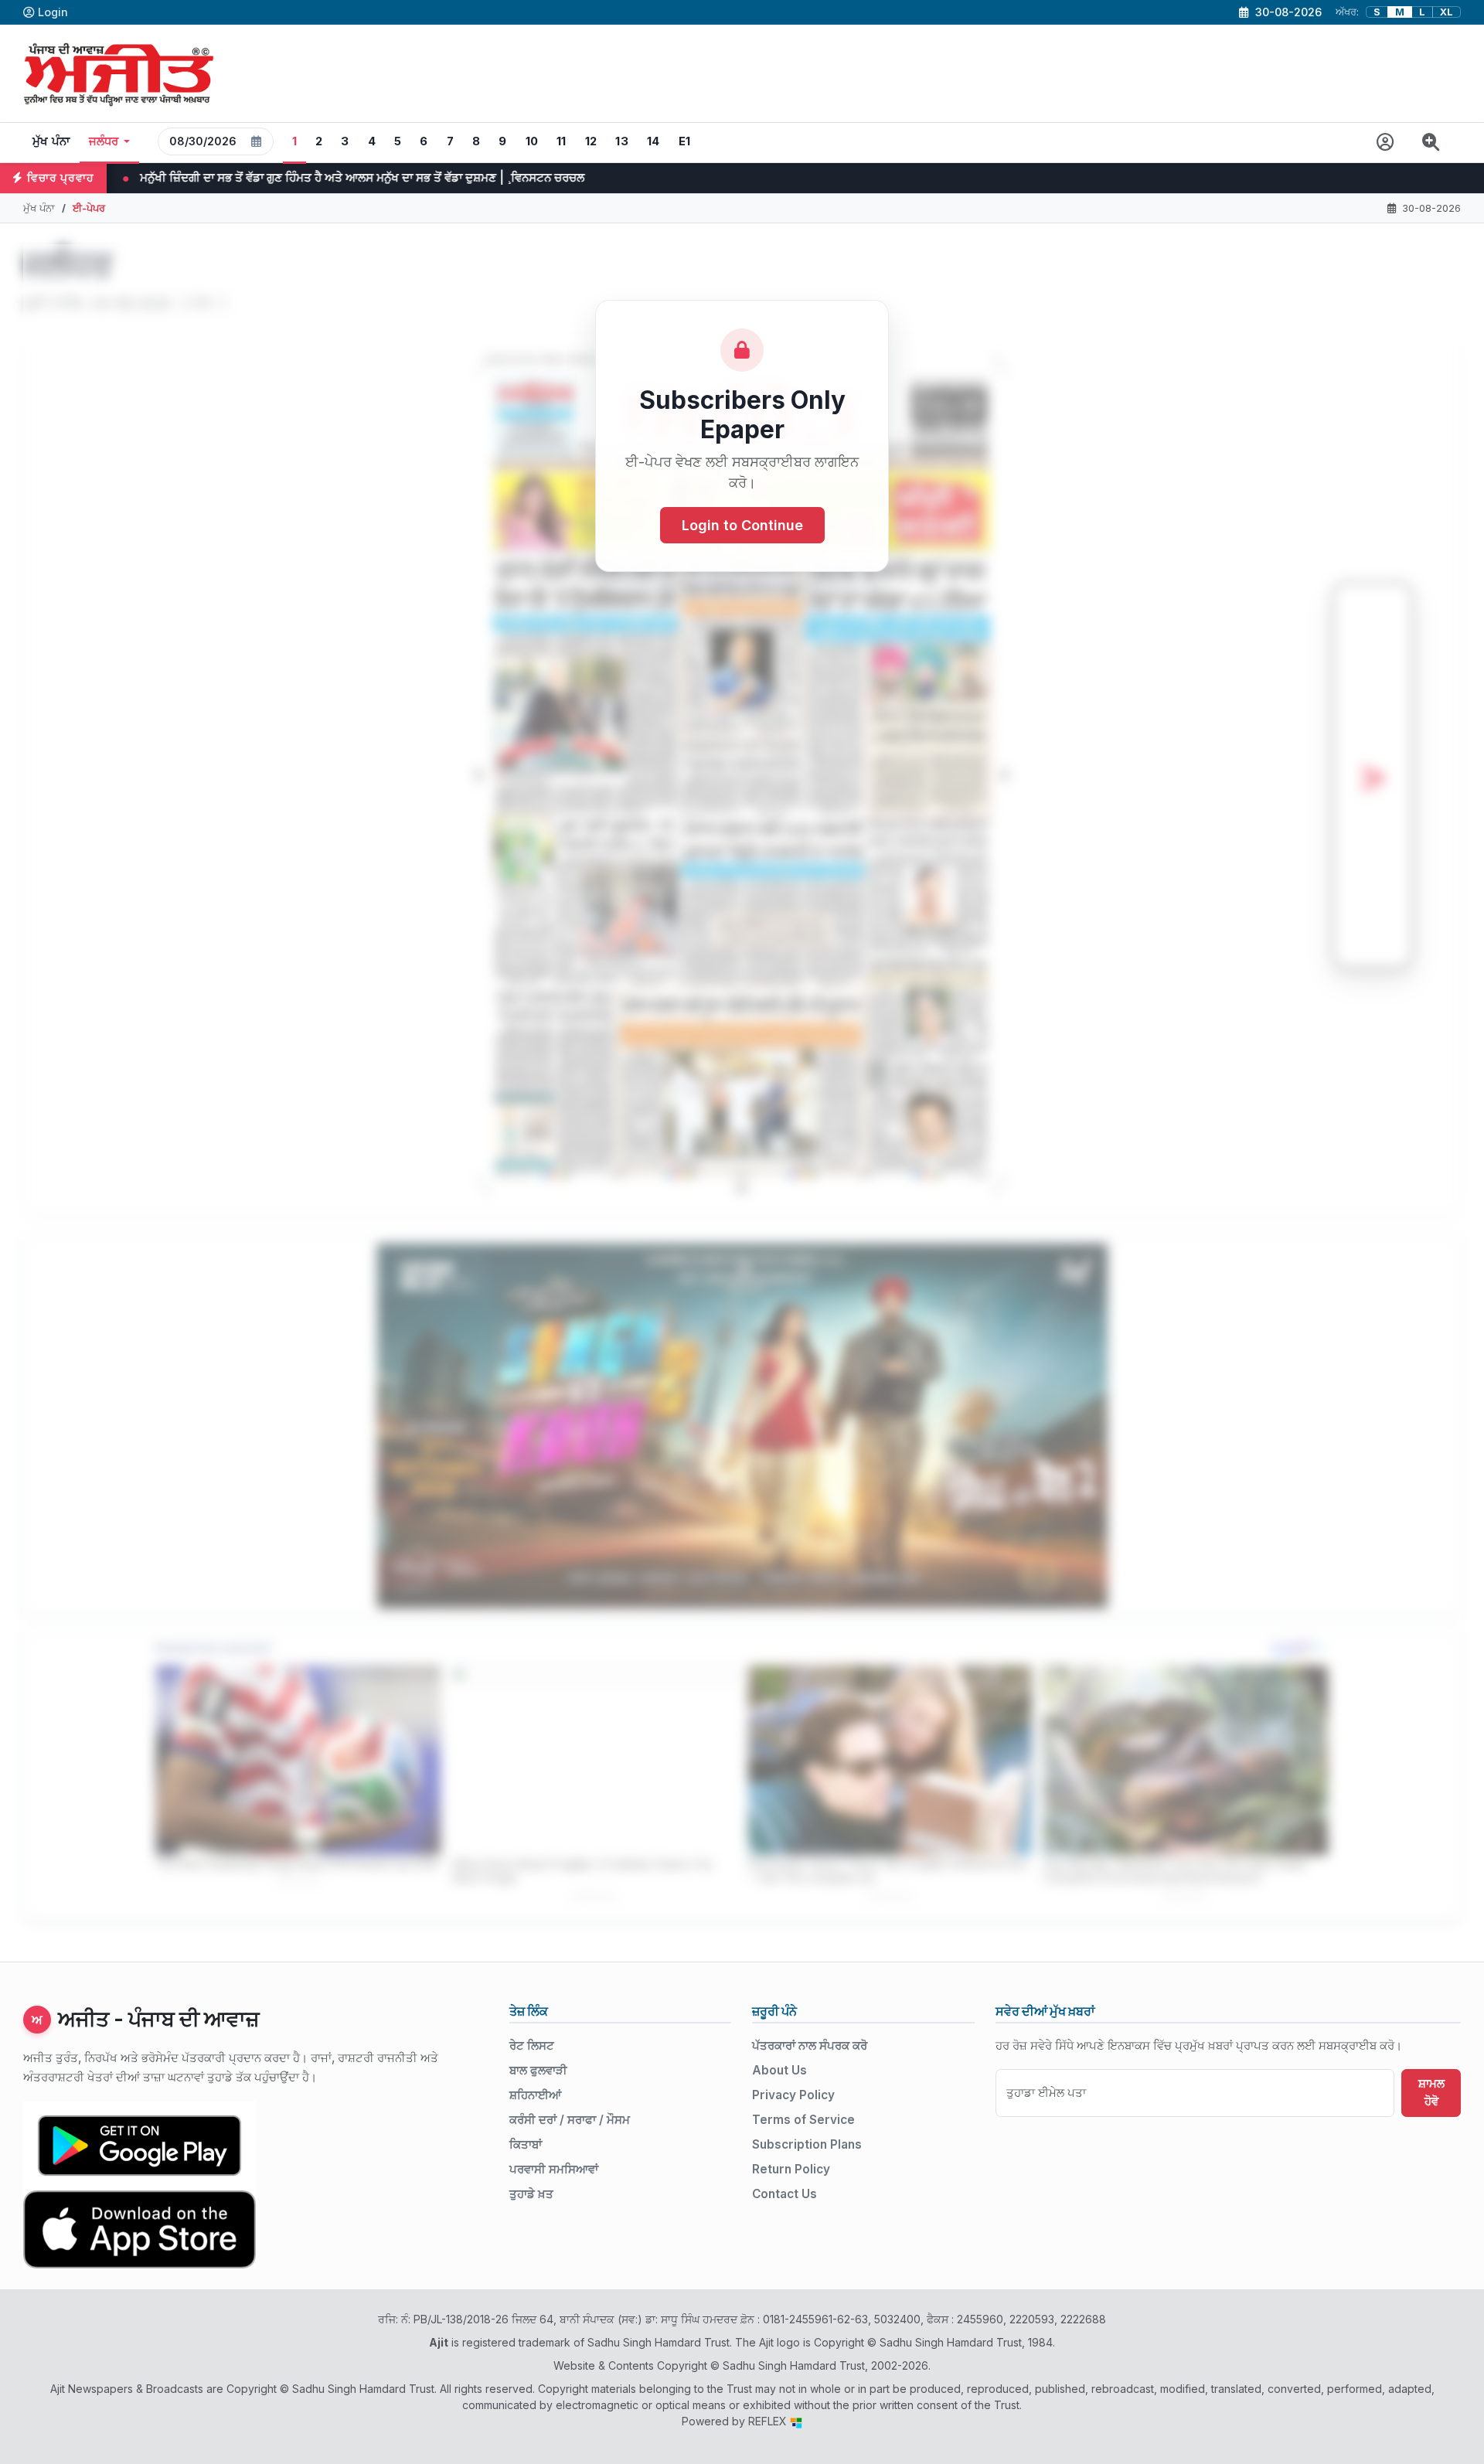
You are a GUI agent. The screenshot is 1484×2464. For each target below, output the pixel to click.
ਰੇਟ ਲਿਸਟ (532, 2045)
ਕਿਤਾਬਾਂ (526, 2144)
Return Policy (791, 2169)
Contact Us (785, 2194)
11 (562, 141)
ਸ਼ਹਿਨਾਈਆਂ (535, 2095)
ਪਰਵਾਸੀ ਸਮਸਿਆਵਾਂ (554, 2169)
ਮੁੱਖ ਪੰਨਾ (51, 141)
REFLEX (769, 2421)
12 (591, 141)
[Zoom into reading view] (1431, 143)
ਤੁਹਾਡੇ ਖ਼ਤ (531, 2194)
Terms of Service (803, 2120)
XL (1447, 12)
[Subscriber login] (1385, 143)
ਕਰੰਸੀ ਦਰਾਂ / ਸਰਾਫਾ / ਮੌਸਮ (570, 2120)
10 (532, 141)
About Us (779, 2070)
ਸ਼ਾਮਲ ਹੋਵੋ (1431, 2092)
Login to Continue (742, 525)
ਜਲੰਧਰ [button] (104, 141)
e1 (685, 141)
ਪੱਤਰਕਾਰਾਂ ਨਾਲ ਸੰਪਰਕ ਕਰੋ (810, 2045)
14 (654, 141)
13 (622, 141)
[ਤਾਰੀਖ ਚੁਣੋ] (257, 141)
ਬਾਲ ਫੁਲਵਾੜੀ (538, 2070)
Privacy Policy (793, 2095)
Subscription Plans (807, 2144)
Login (53, 12)
